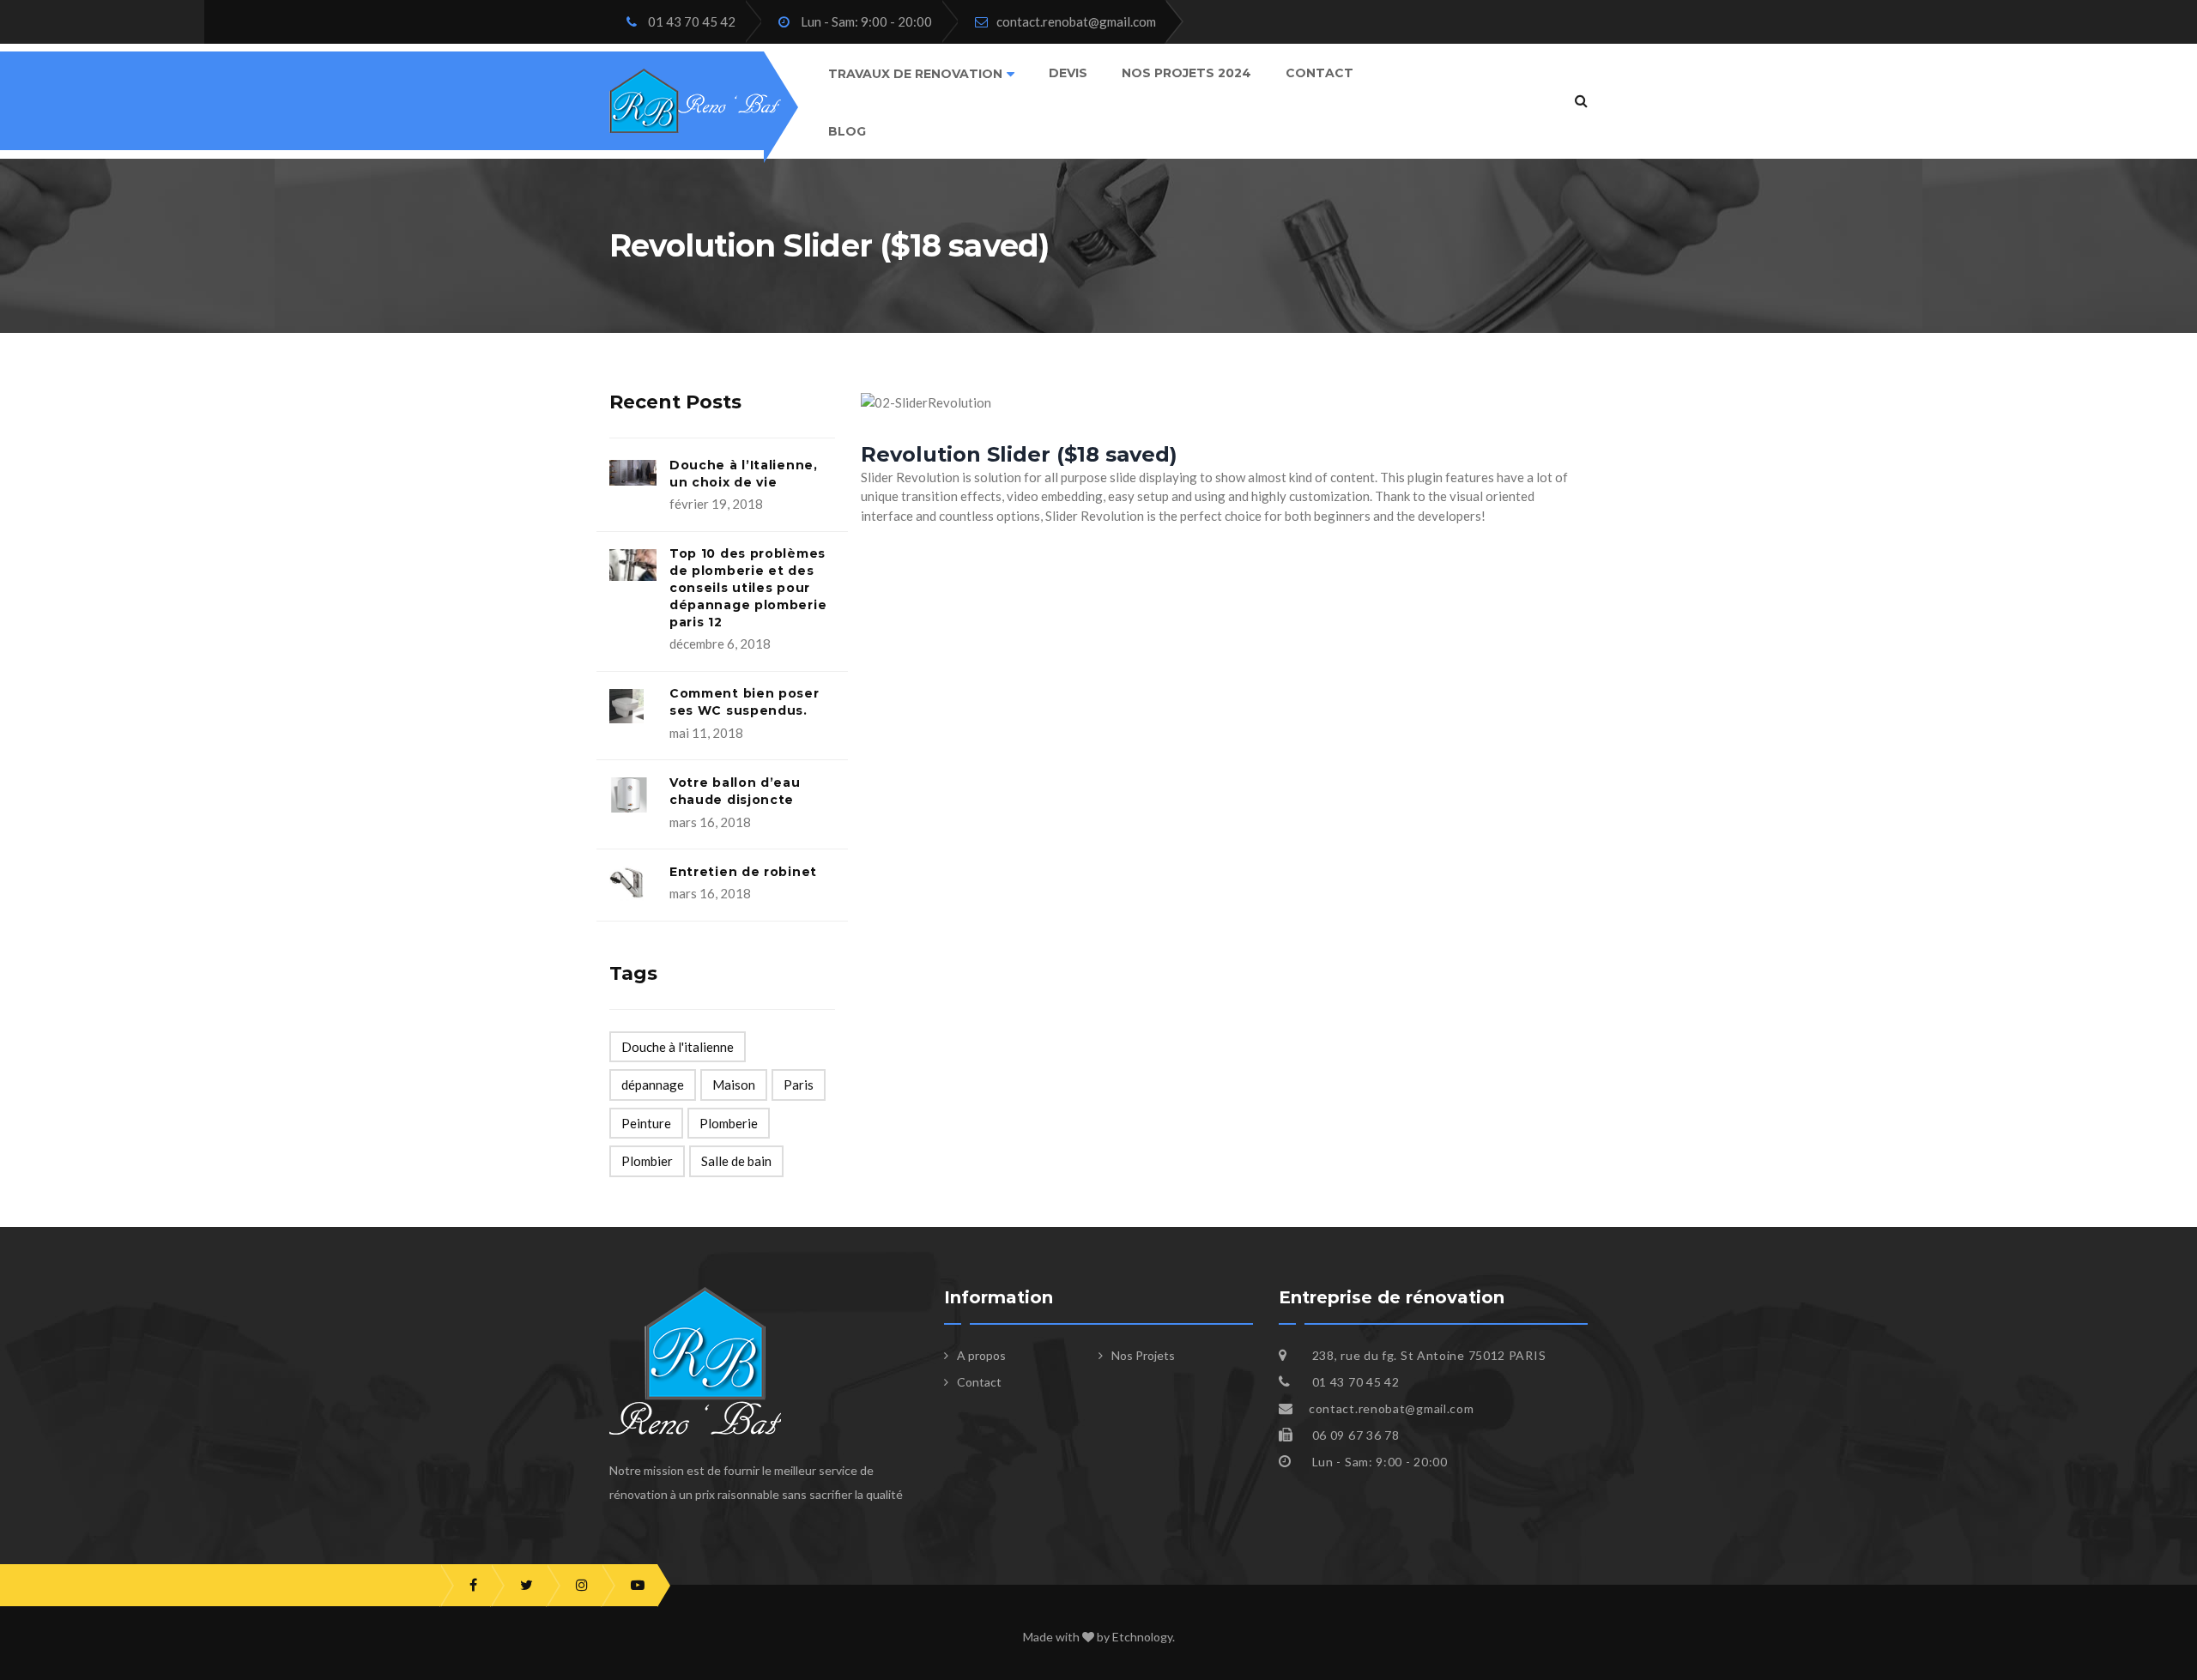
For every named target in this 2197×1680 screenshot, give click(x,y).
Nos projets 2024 (1186, 73)
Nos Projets (1143, 1355)
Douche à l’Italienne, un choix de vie (744, 474)
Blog (847, 131)
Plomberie (729, 1123)
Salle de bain (736, 1161)
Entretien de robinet (743, 872)
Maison (734, 1085)
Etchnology (1142, 1637)
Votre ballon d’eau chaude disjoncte (735, 791)
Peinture (646, 1123)
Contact (1319, 73)
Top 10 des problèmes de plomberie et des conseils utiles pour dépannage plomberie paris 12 (748, 587)
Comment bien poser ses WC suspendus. (744, 702)
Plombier (647, 1161)
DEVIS (1068, 73)
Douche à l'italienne (678, 1047)
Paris (799, 1085)
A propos (981, 1355)
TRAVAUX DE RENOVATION (915, 74)
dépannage (653, 1085)
